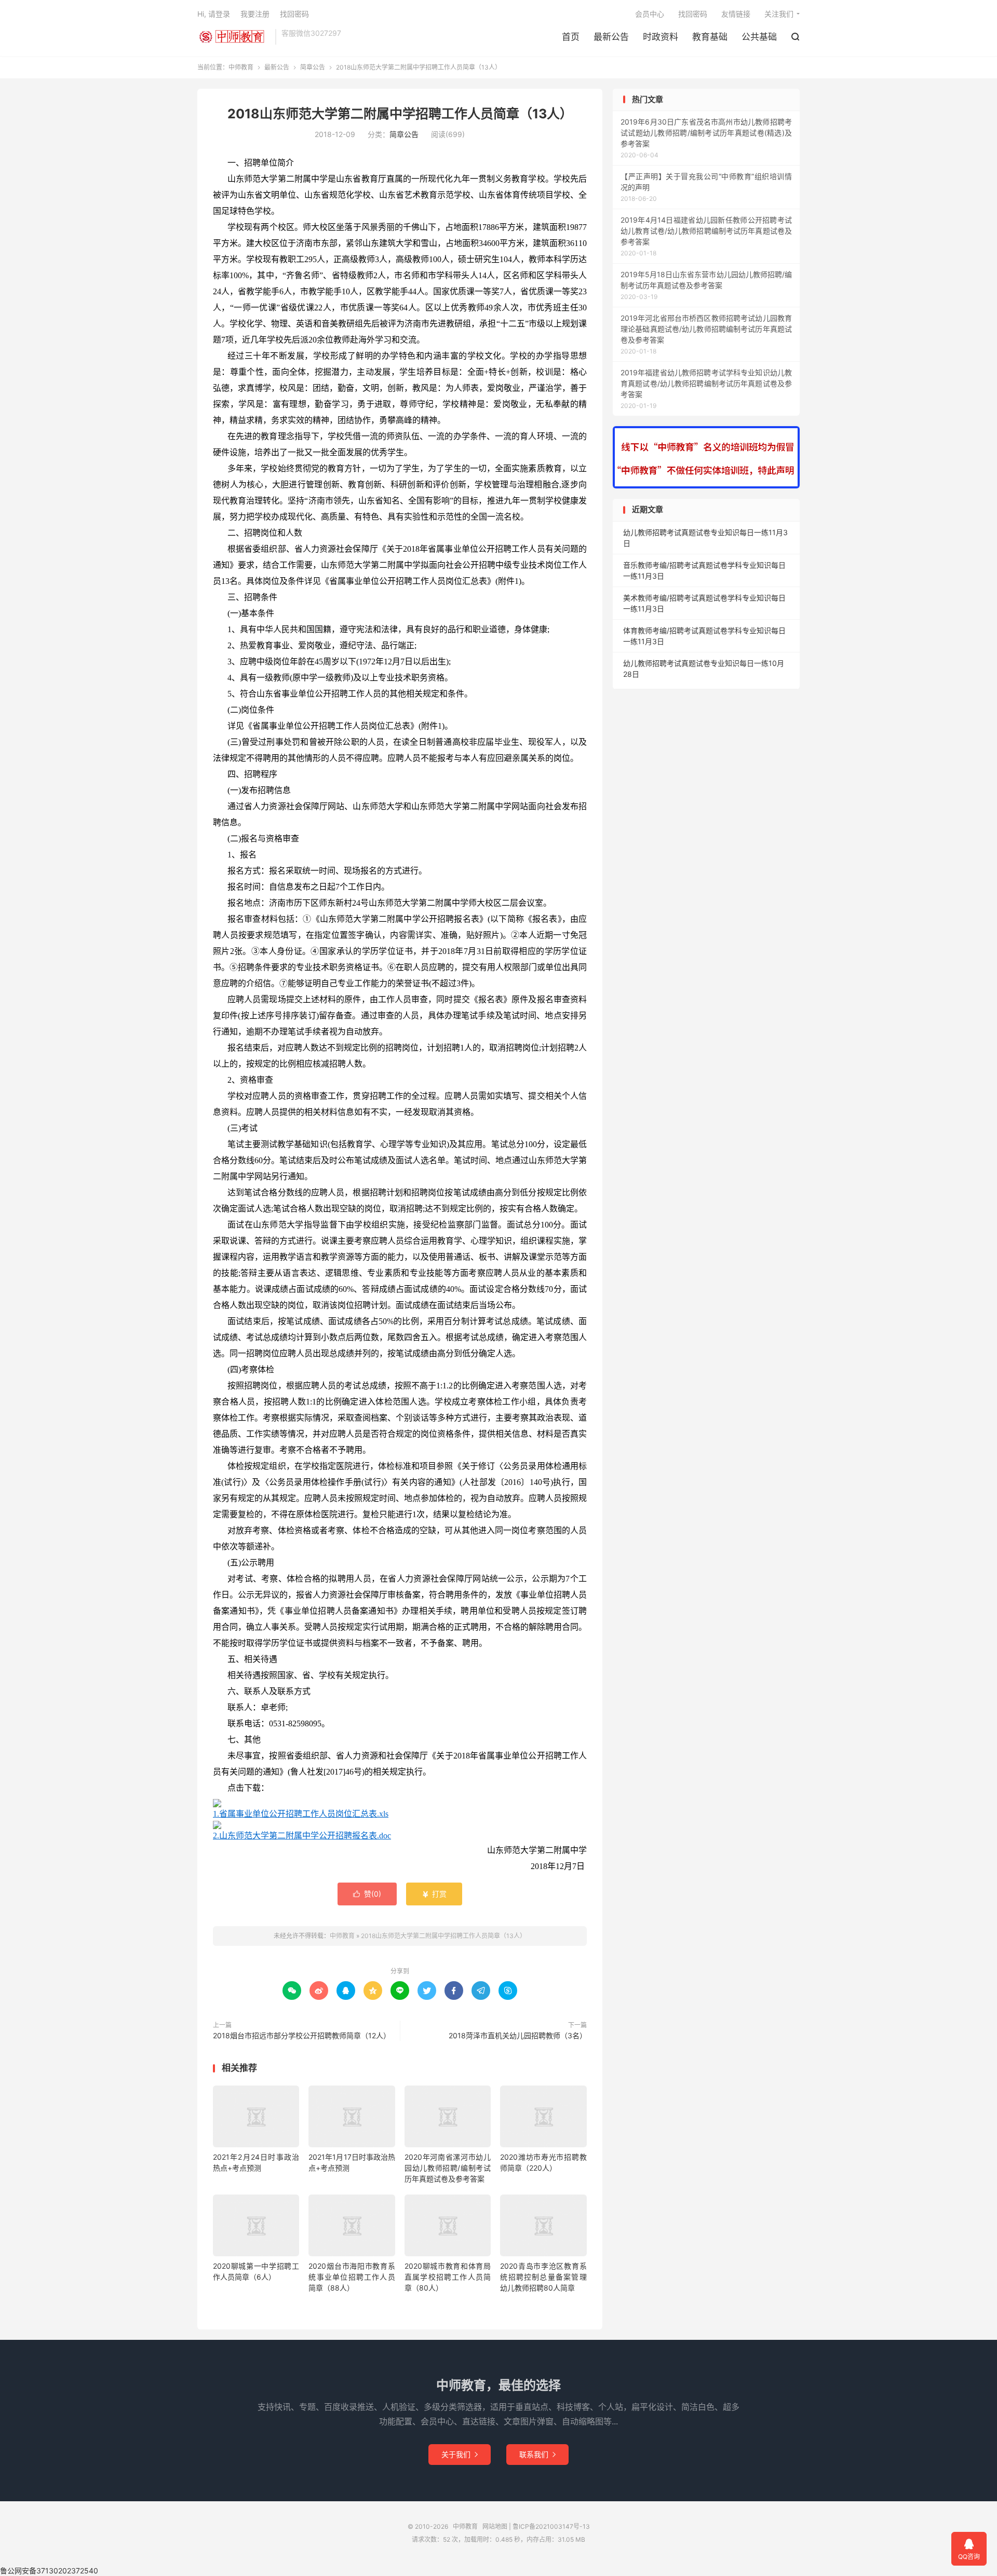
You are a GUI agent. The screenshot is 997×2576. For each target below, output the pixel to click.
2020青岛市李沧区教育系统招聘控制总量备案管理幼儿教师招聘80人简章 (543, 2277)
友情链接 (736, 14)
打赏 (434, 1894)
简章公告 (313, 67)
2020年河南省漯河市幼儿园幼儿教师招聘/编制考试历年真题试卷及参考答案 (448, 2168)
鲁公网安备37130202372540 (49, 2571)
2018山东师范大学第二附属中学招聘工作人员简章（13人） (400, 114)
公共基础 (759, 37)
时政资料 (661, 37)
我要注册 (255, 14)
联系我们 (537, 2454)
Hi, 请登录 (214, 14)
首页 (571, 37)
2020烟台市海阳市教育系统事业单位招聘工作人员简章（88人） (352, 2277)
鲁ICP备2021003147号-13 (551, 2526)
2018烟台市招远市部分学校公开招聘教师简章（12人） (302, 2035)
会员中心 (650, 14)
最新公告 (611, 37)
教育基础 (710, 37)
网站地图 (495, 2526)
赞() (367, 1894)
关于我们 (460, 2454)
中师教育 (234, 37)
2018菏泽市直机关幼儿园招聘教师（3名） (518, 2035)
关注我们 (779, 14)
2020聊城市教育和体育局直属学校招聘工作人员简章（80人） (448, 2277)
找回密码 (693, 14)
